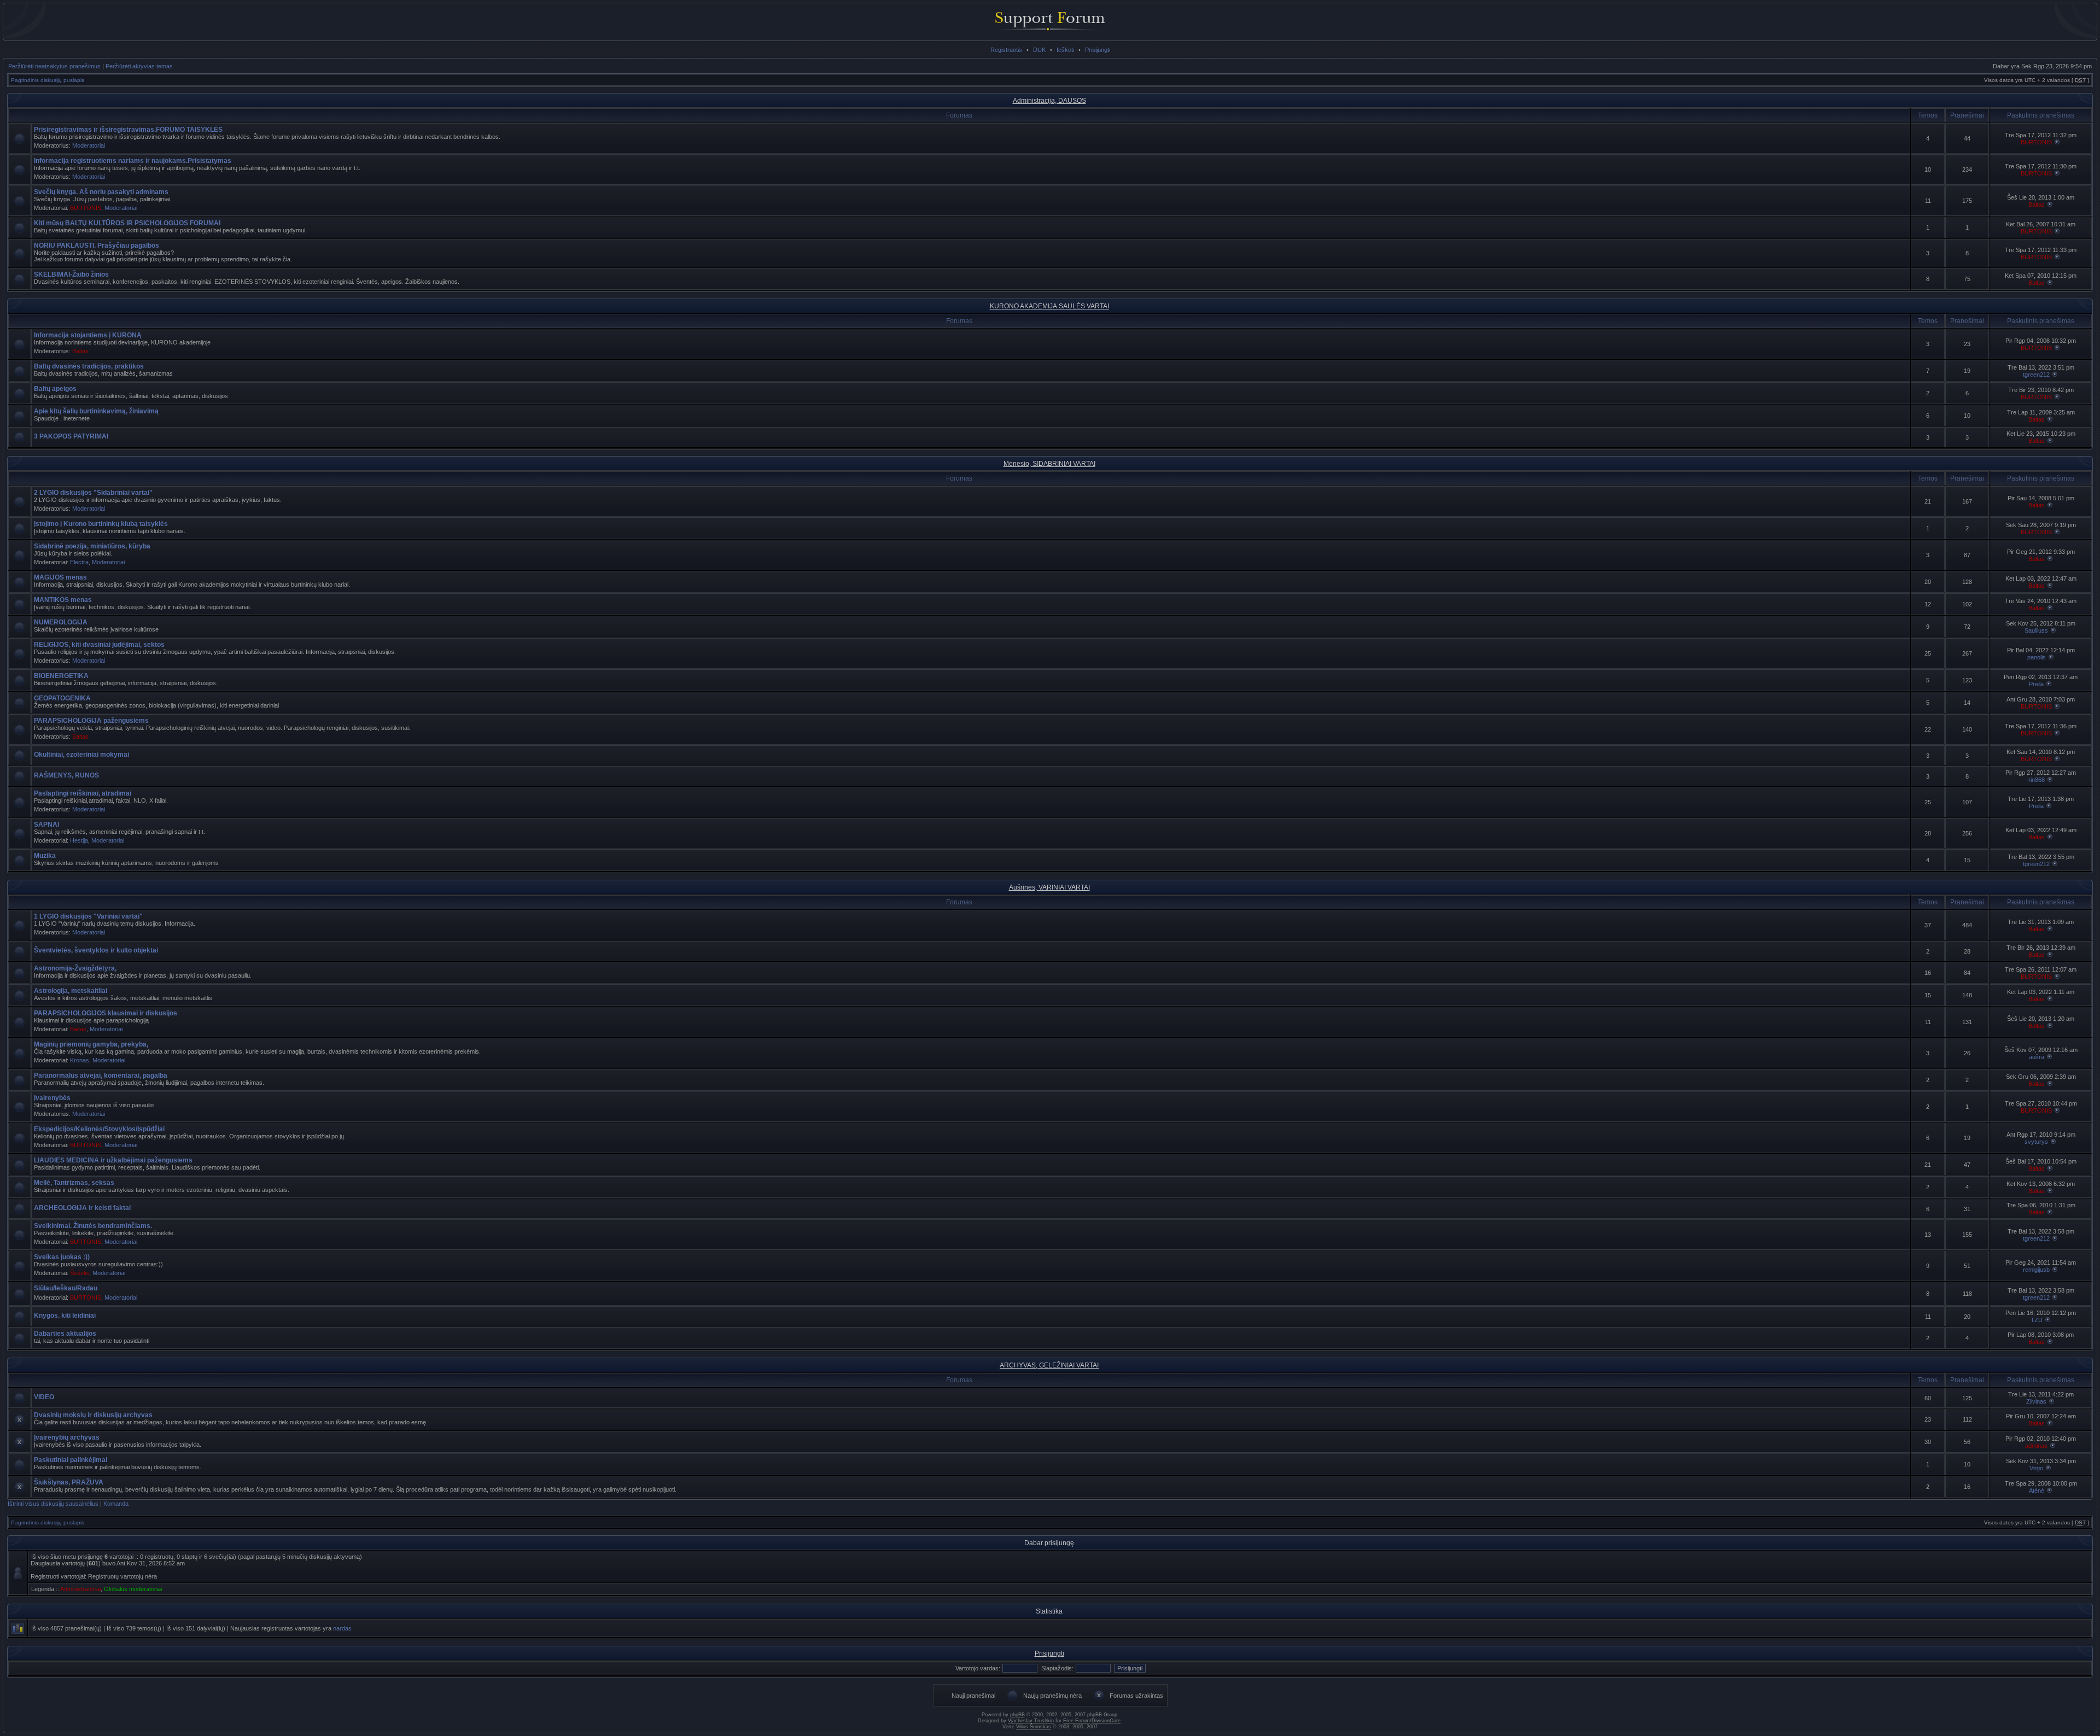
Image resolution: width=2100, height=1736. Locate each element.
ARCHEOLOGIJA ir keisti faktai (82, 1208)
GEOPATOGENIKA (62, 698)
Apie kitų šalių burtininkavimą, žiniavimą (96, 411)
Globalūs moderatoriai (133, 1589)
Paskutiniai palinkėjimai (71, 1460)
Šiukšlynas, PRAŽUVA (69, 1482)
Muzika (45, 856)
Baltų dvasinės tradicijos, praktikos (89, 366)
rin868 (2037, 780)
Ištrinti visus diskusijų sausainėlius (53, 1504)
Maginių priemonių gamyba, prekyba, (91, 1044)
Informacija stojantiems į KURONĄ (88, 335)
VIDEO (44, 1397)
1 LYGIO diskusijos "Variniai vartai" (88, 916)
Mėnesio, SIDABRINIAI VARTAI (1049, 464)
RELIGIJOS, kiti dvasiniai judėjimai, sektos (99, 645)
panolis (2037, 657)
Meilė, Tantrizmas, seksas (74, 1183)
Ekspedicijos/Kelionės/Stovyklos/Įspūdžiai (99, 1129)
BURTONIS (2036, 142)
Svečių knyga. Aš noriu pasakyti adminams (101, 192)
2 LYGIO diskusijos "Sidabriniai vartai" (93, 493)
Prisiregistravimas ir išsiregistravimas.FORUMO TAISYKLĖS (128, 130)
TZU (2037, 1320)
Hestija (79, 840)
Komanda (116, 1504)
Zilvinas (2036, 1401)
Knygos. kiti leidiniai (65, 1316)
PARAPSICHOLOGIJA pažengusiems (91, 721)
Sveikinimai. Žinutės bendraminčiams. (93, 1226)
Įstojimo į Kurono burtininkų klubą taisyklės (101, 524)
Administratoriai (80, 1589)
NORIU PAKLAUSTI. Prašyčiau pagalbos (97, 246)
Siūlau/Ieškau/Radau (66, 1288)
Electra (79, 562)
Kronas (80, 1060)
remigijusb (2036, 1270)
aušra (2037, 1057)
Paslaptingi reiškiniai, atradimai (83, 793)
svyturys (2036, 1142)
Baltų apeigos (55, 389)
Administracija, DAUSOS (1049, 101)
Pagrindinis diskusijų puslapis (48, 80)
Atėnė (2037, 1490)
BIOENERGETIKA (61, 676)
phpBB (1017, 1715)
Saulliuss (2036, 630)
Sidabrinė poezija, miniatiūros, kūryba (92, 546)
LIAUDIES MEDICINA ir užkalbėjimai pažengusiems (113, 1160)
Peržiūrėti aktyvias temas (139, 66)
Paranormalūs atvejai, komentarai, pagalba (101, 1075)
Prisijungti (1098, 50)
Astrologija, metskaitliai (71, 991)
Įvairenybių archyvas (67, 1437)
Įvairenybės (52, 1098)
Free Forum (1077, 1721)
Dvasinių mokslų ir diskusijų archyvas (93, 1415)
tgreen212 (2036, 375)
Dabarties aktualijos (65, 1334)
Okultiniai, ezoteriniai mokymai (81, 755)
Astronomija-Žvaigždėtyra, (75, 968)
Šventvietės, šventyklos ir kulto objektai (96, 950)
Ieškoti (1065, 50)
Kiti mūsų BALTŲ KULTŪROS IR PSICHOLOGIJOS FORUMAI (127, 223)
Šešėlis (80, 1273)
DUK (1039, 50)
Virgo (2036, 1468)
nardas (342, 1628)
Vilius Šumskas (1034, 1727)
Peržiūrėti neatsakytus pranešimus (54, 66)
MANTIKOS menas (63, 600)
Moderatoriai (89, 145)
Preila (2036, 684)
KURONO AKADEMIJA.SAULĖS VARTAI (1049, 306)
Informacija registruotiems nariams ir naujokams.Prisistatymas (133, 161)
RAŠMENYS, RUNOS (66, 775)
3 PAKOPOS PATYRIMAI (71, 436)
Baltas (2037, 204)
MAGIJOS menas (60, 577)
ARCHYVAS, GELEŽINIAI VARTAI (1049, 1365)
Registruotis (1006, 50)
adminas (2036, 1446)
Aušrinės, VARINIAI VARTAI (1049, 887)
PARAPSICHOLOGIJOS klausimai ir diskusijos (106, 1013)
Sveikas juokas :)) (62, 1257)
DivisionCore (1106, 1721)
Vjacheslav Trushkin (1031, 1721)
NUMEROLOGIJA (61, 622)
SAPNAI (46, 825)
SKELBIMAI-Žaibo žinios (71, 274)
